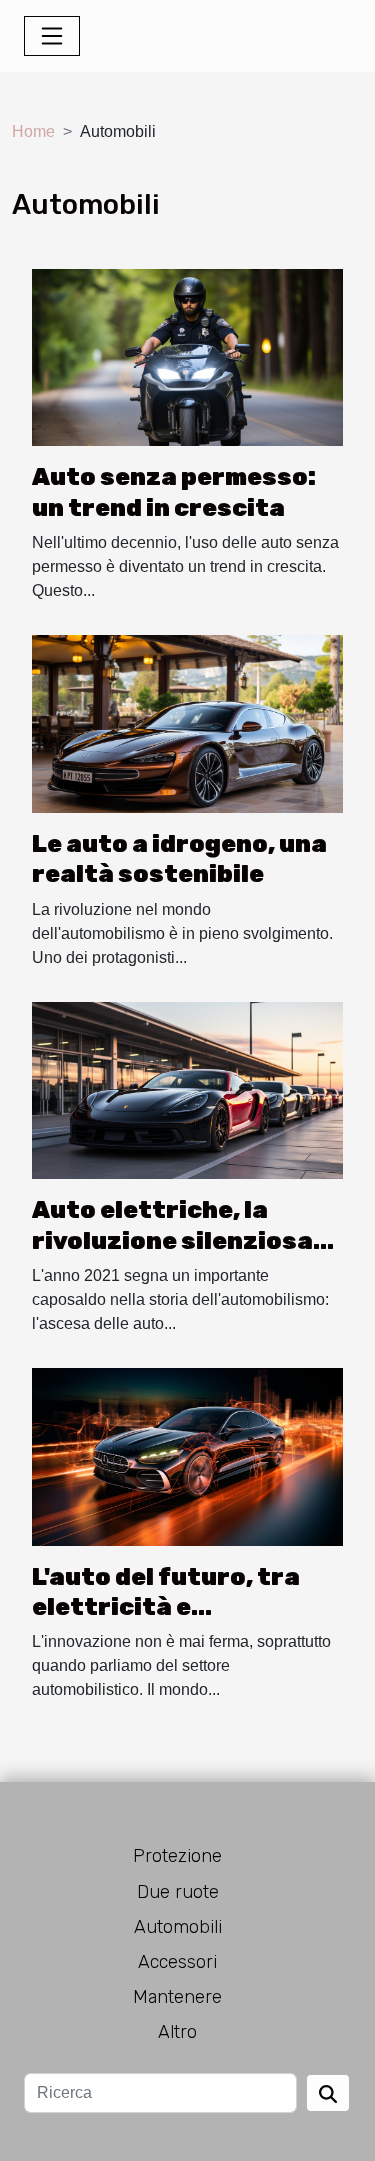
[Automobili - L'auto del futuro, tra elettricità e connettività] (187, 1455)
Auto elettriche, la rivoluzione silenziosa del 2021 (172, 1240)
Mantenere (177, 1997)
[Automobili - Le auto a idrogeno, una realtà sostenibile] (187, 722)
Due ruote (178, 1892)
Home (33, 131)
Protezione (177, 1856)
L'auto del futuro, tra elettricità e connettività (166, 1607)
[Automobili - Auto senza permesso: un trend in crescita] (187, 356)
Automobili (178, 1927)
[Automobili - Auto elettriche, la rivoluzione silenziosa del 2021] (187, 1089)
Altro (177, 2032)
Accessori (177, 1962)
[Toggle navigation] (52, 36)
